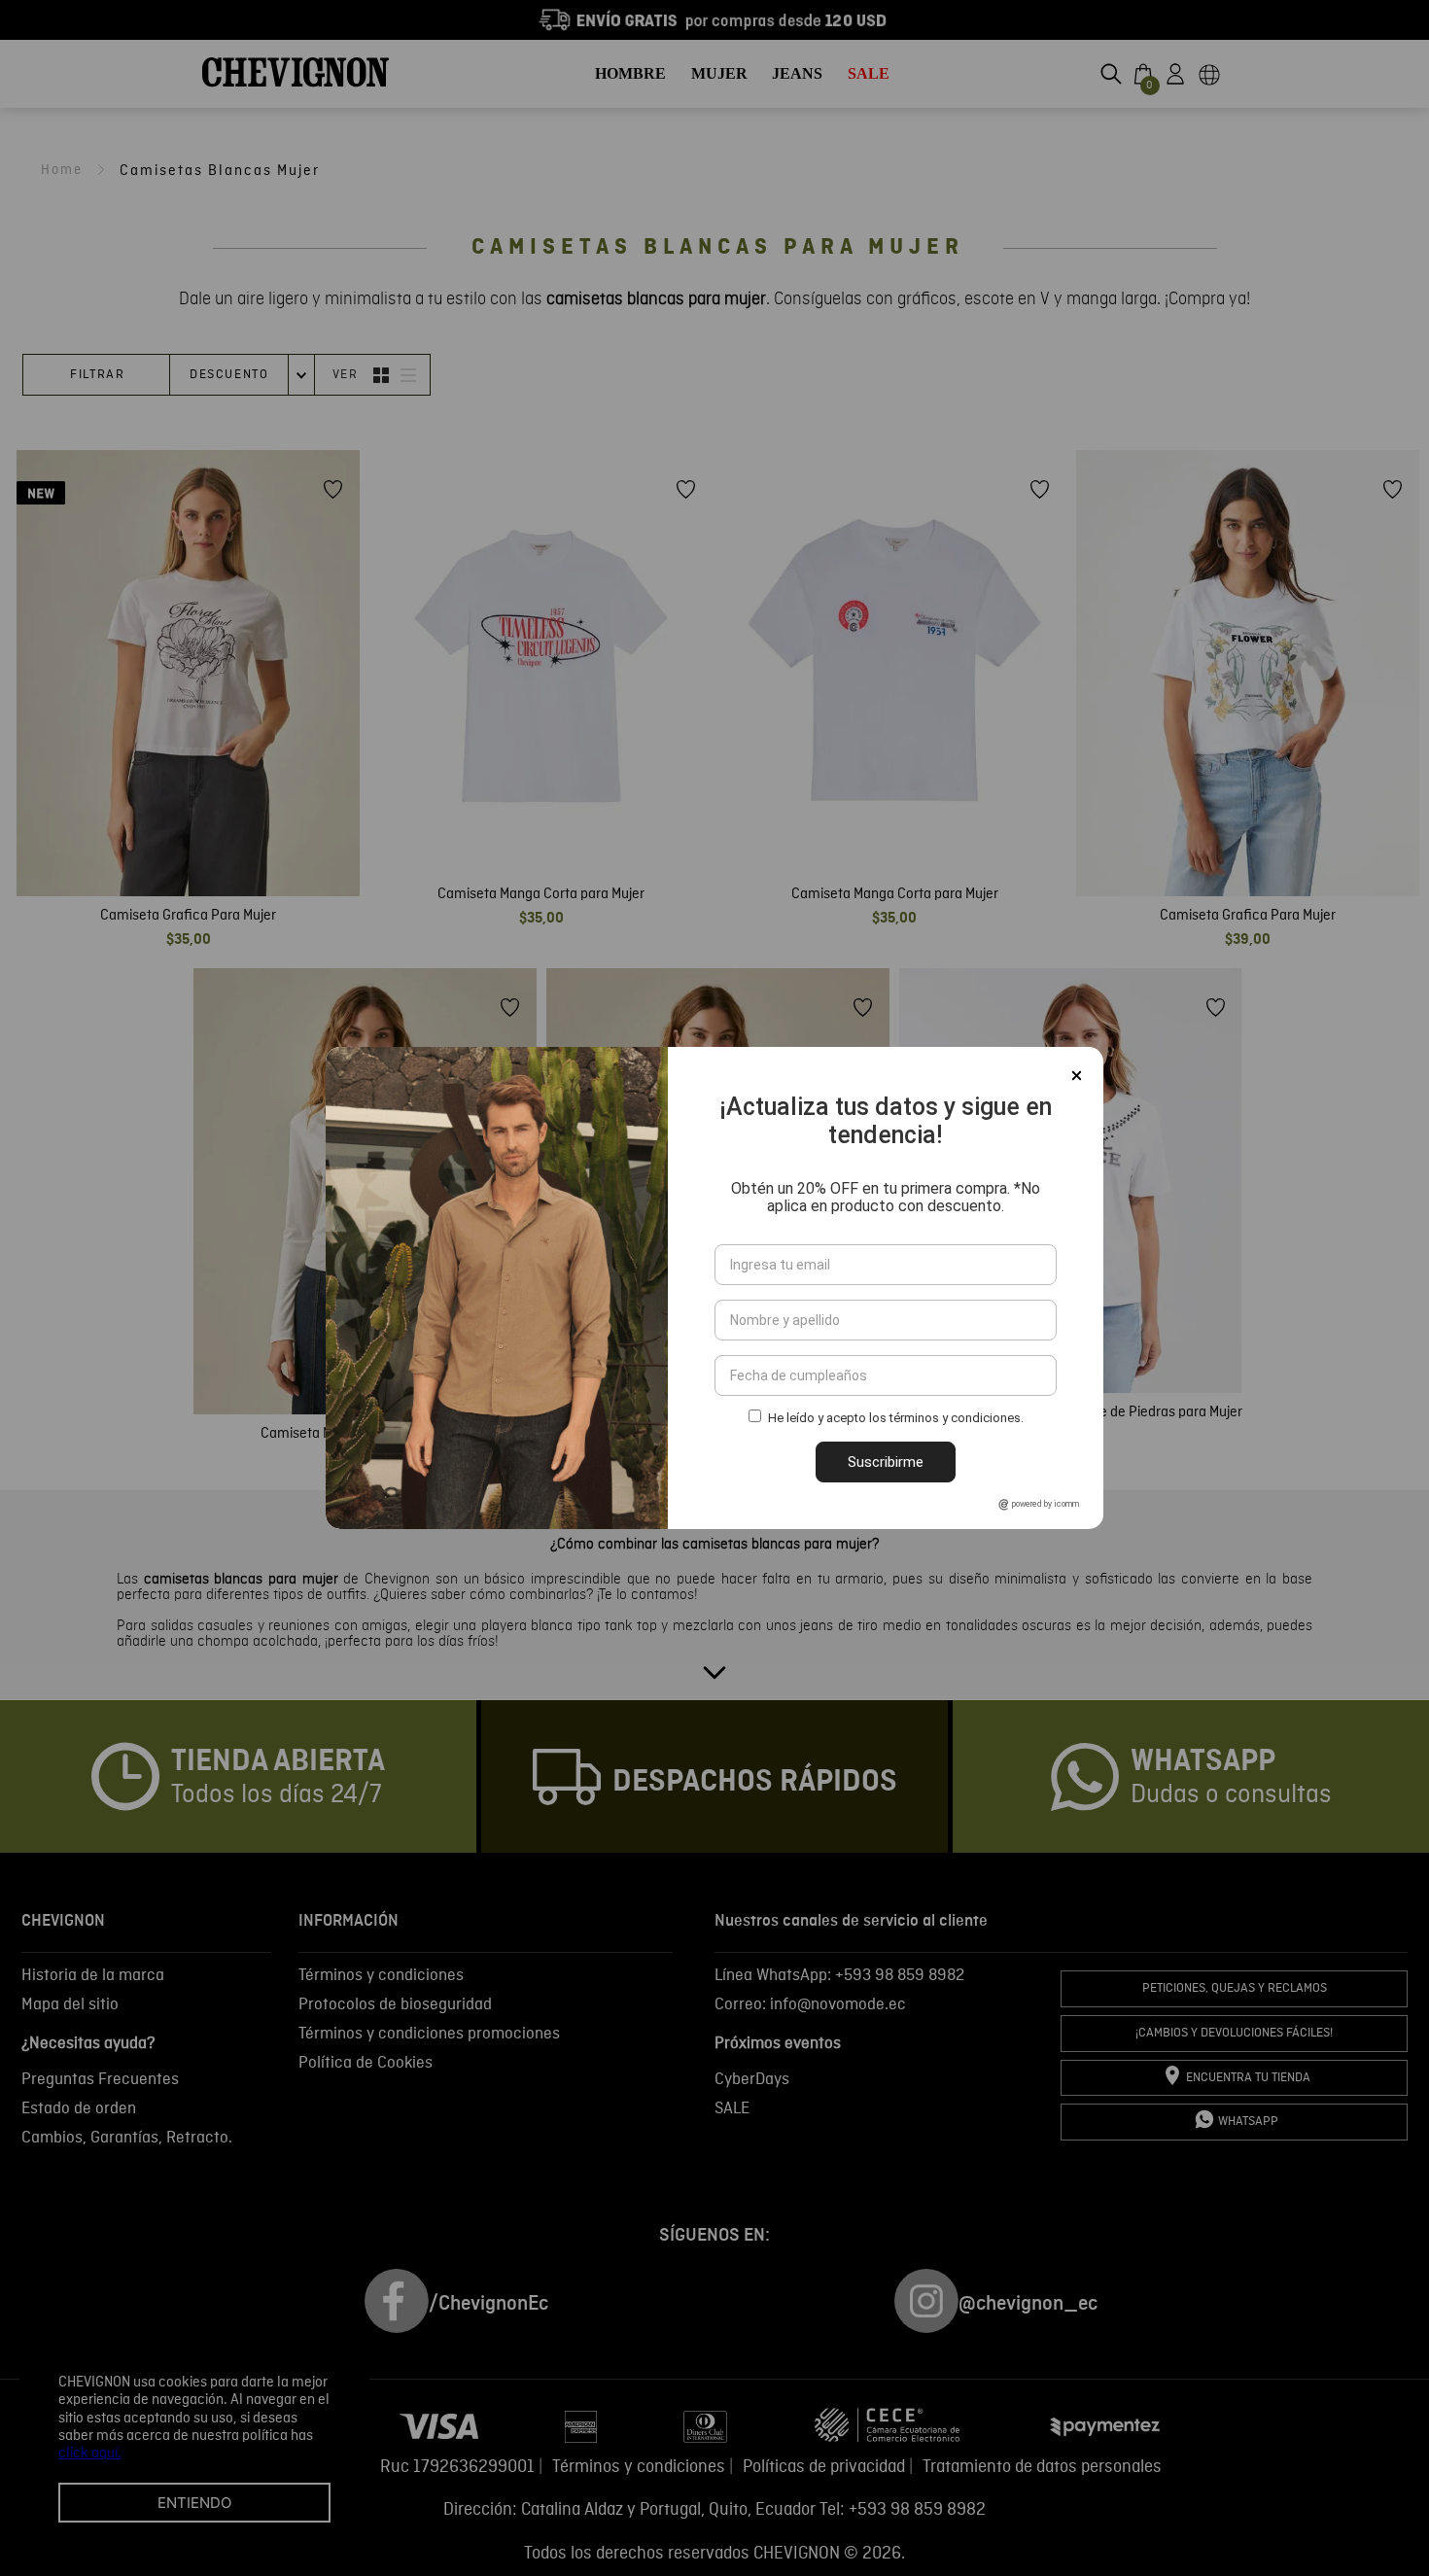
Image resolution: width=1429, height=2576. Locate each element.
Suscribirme (886, 1462)
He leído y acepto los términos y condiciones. (896, 1419)
